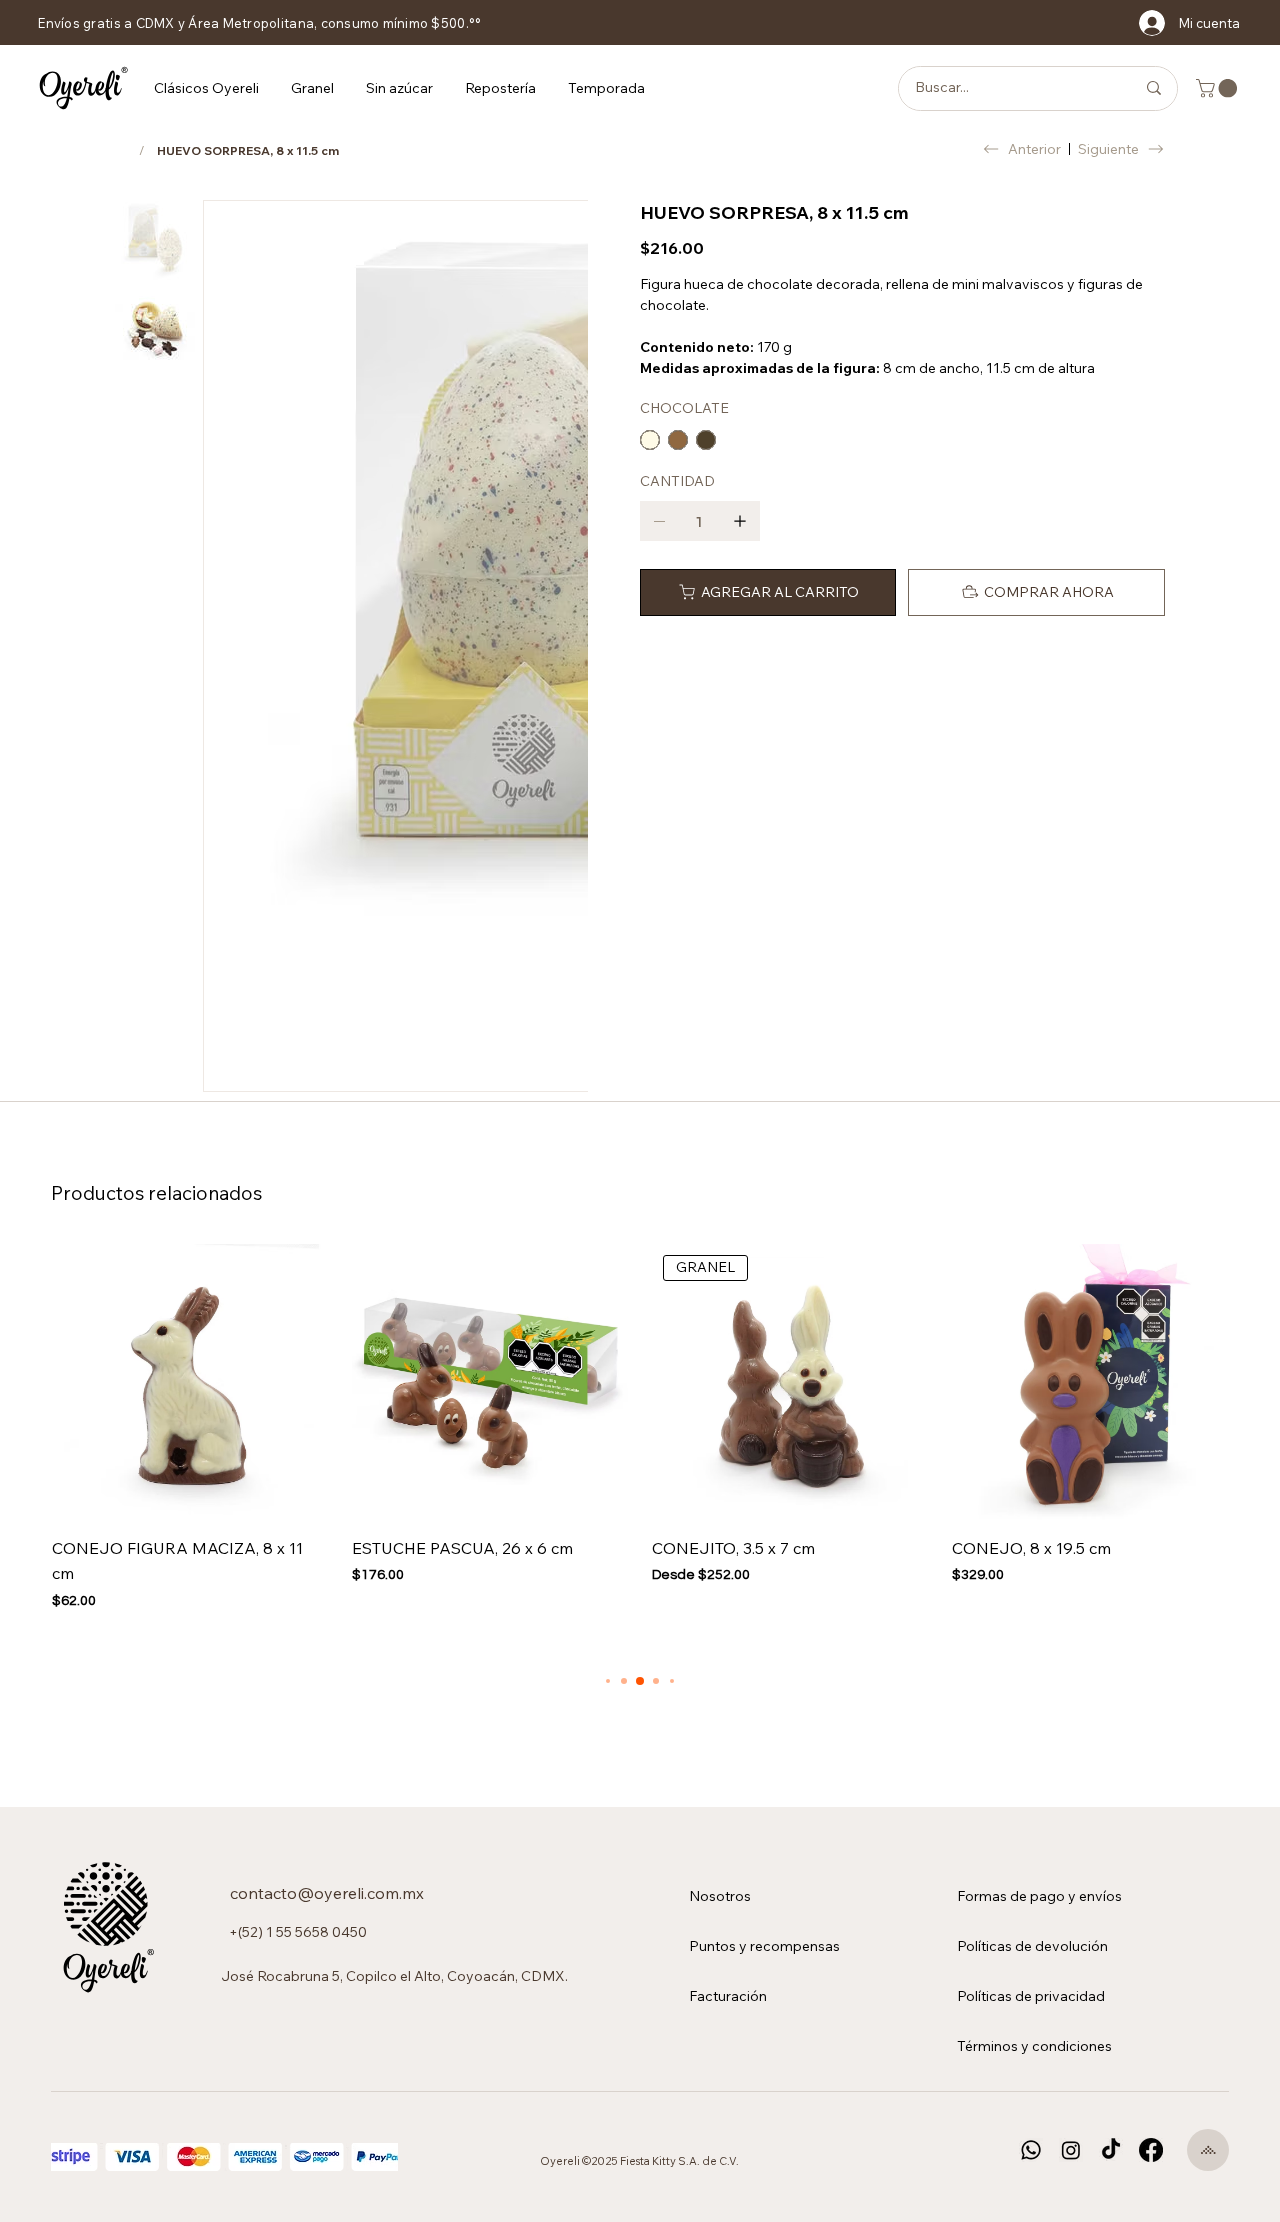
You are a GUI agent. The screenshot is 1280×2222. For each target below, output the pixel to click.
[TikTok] (1111, 2150)
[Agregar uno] (740, 521)
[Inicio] (121, 150)
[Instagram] (1071, 2150)
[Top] (1208, 2150)
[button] (206, 88)
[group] (640, 1428)
